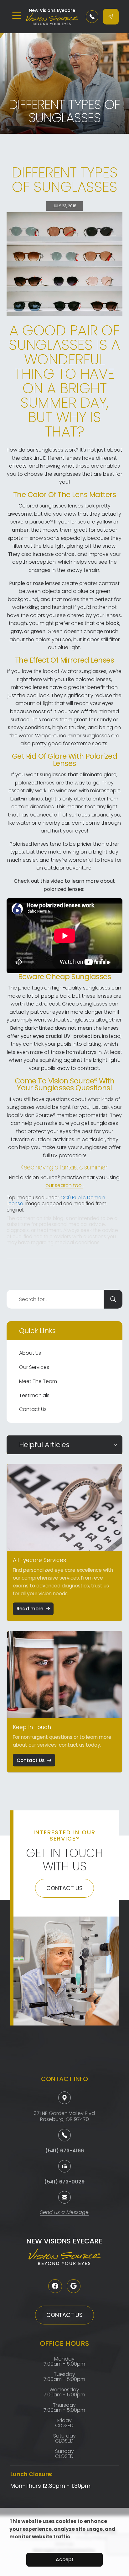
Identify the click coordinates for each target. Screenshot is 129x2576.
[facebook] (55, 2286)
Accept (65, 2560)
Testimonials (34, 1395)
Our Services (34, 1367)
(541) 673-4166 (64, 2151)
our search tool (64, 1185)
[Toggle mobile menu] (17, 15)
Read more (30, 1609)
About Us (30, 1353)
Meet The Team (38, 1381)
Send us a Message (64, 2213)
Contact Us (33, 1409)
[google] (74, 2286)
